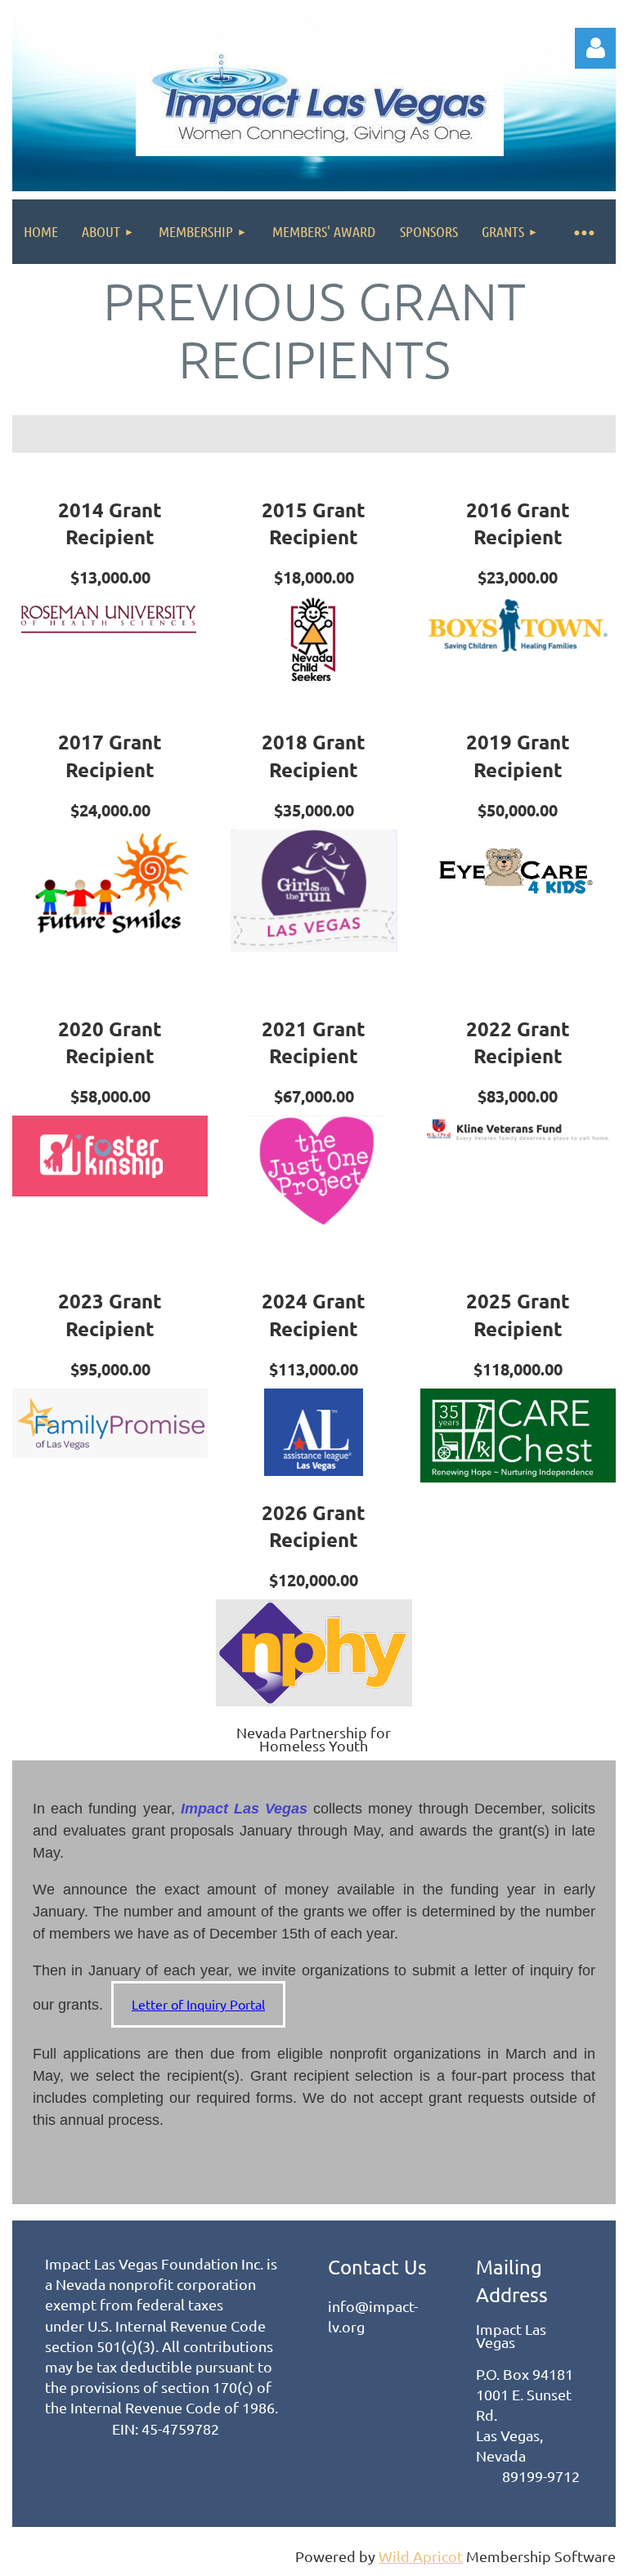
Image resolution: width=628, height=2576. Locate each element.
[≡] (583, 232)
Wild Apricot (421, 2556)
